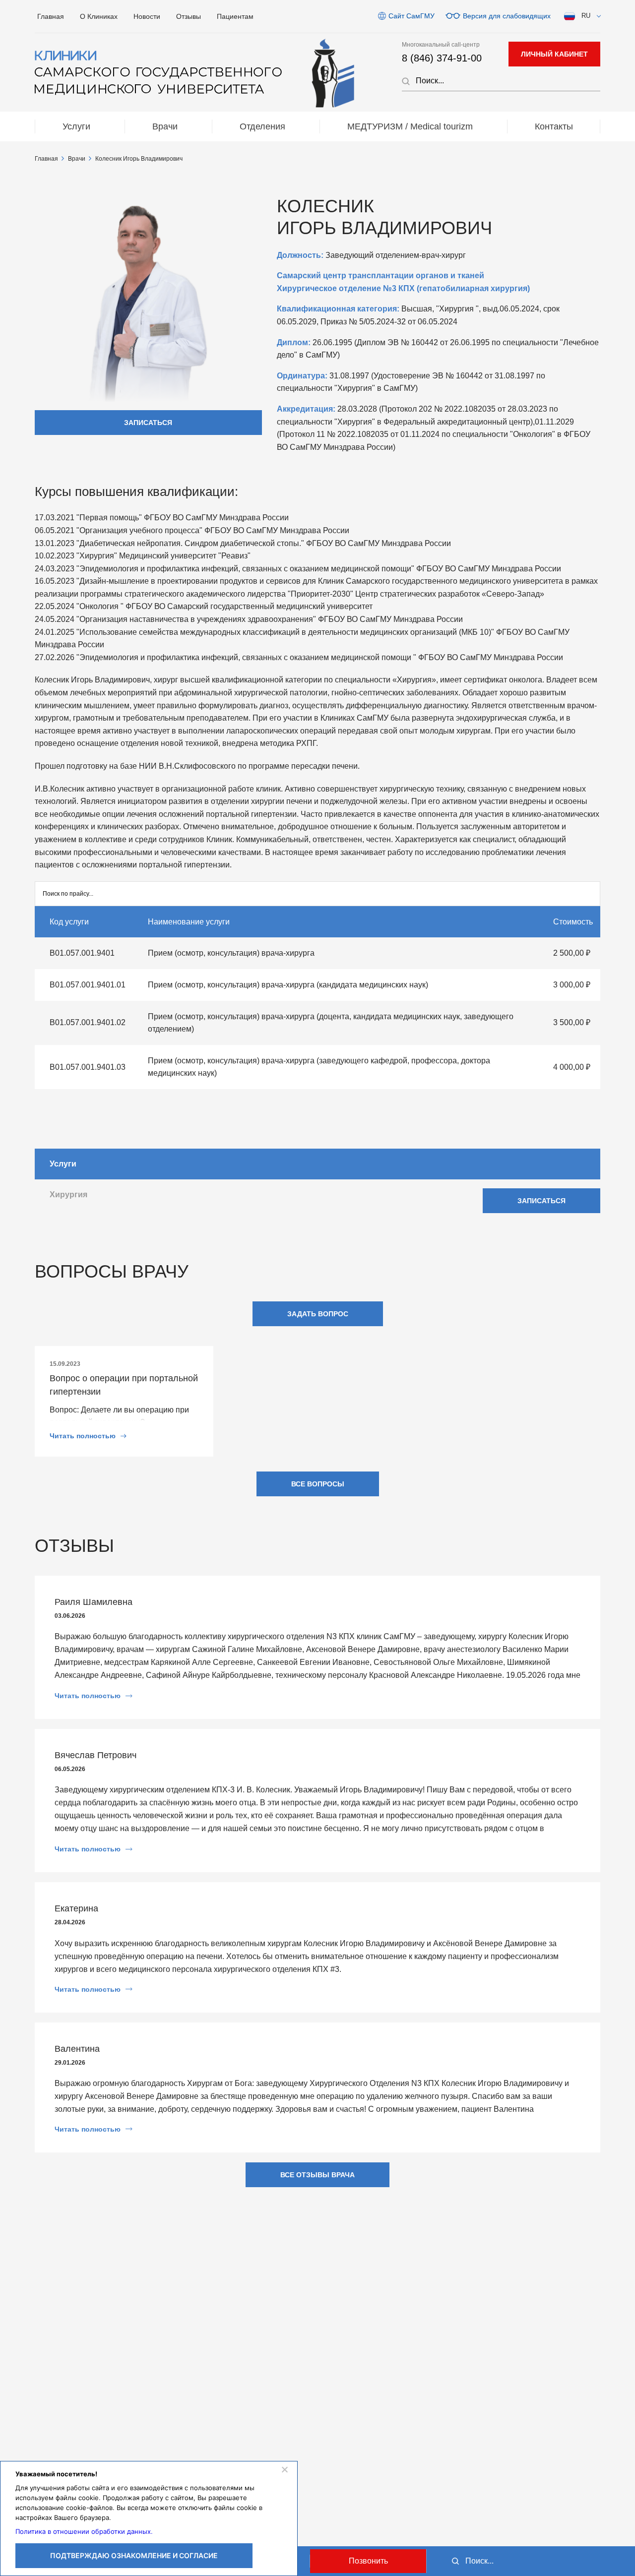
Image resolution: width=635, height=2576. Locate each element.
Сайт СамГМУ (412, 16)
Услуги (76, 126)
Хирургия (68, 1195)
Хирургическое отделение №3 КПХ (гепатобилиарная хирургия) (403, 288)
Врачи (165, 126)
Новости (147, 16)
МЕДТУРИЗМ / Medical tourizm (410, 126)
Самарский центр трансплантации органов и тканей (381, 276)
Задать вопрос (318, 1314)
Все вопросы (318, 1484)
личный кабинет (554, 54)
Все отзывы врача (317, 2175)
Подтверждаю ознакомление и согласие (134, 2555)
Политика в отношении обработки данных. (84, 2531)
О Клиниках (99, 16)
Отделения (262, 126)
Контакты (554, 126)
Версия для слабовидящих (507, 16)
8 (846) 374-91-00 (442, 58)
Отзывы (189, 16)
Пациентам (235, 16)
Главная (51, 16)
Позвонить (368, 2561)
